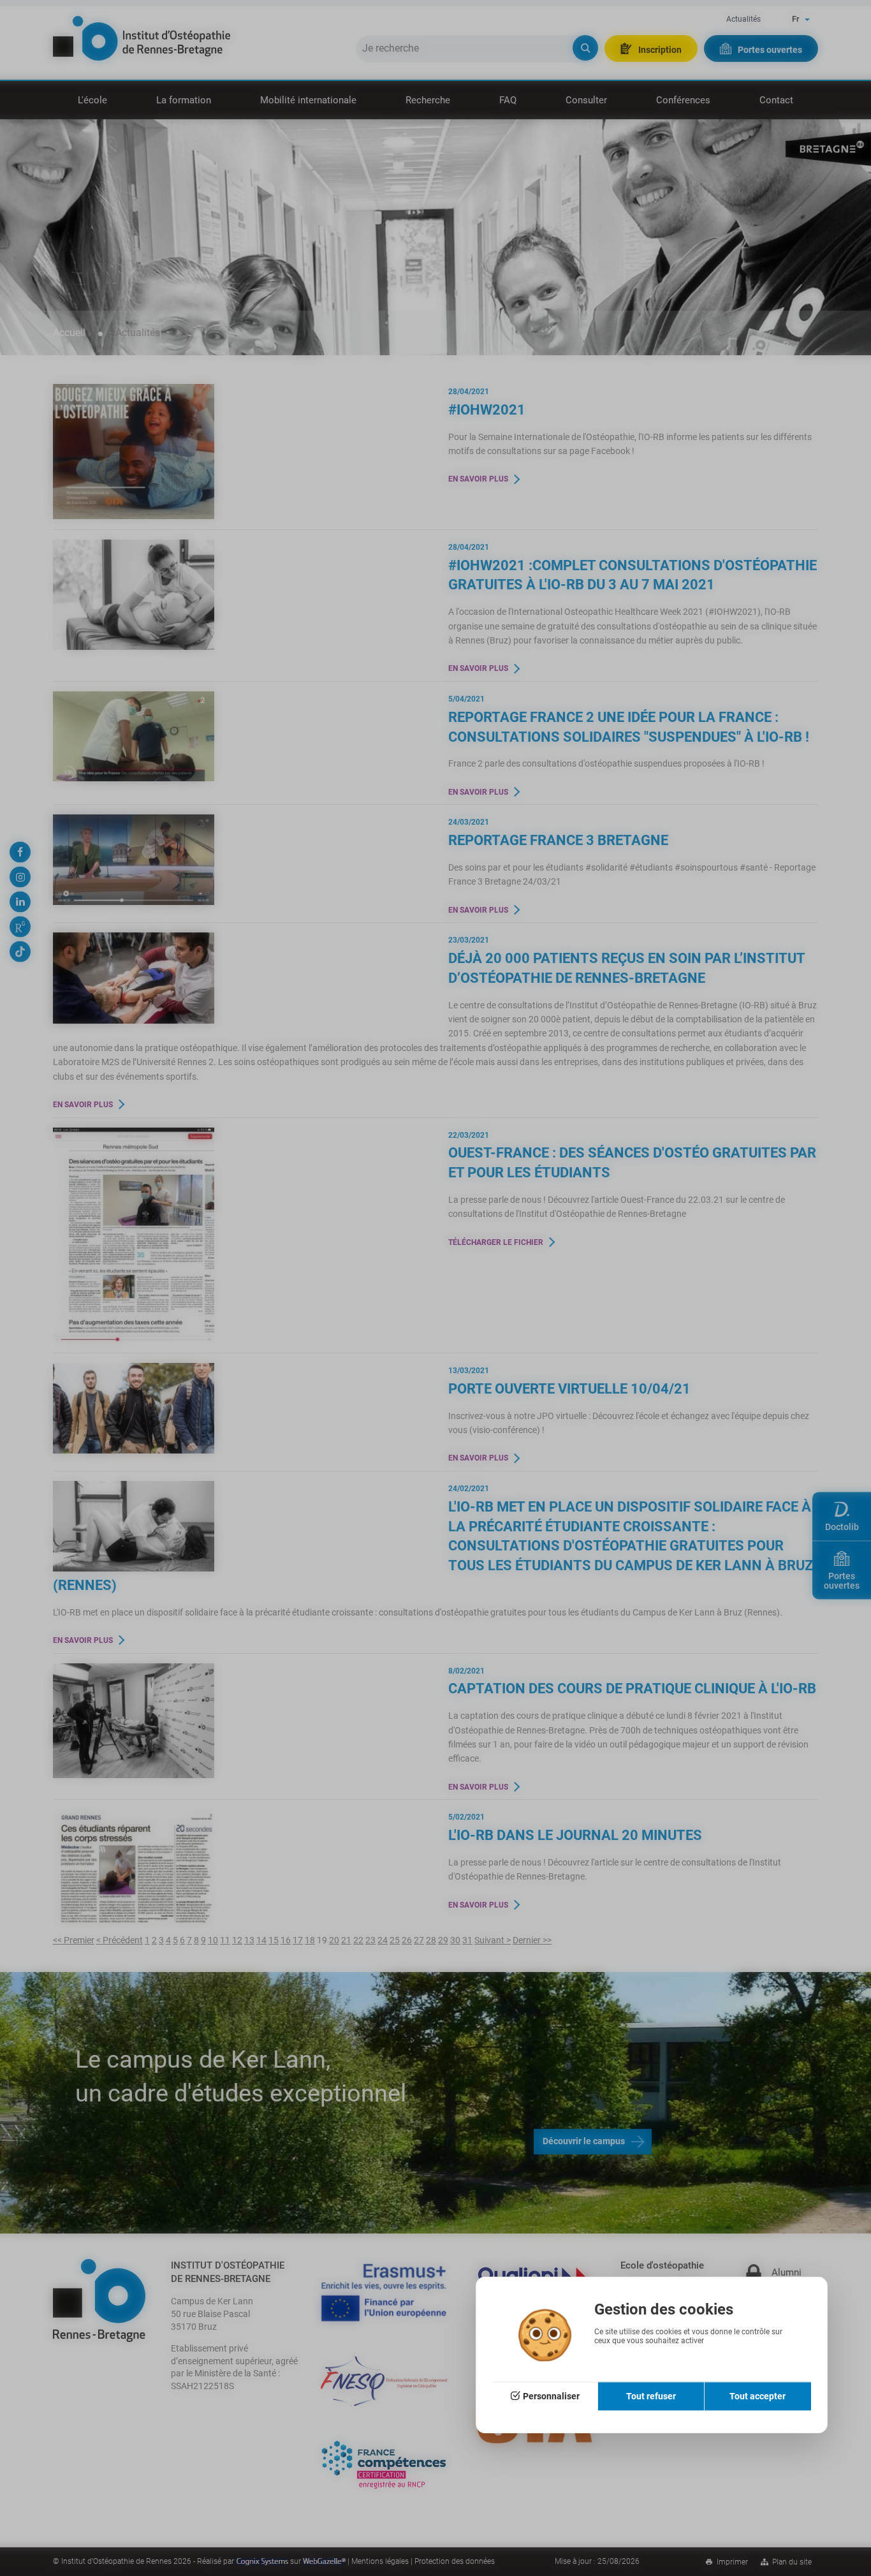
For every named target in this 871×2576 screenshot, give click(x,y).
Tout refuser (651, 2396)
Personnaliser (551, 2396)
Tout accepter (758, 2396)
